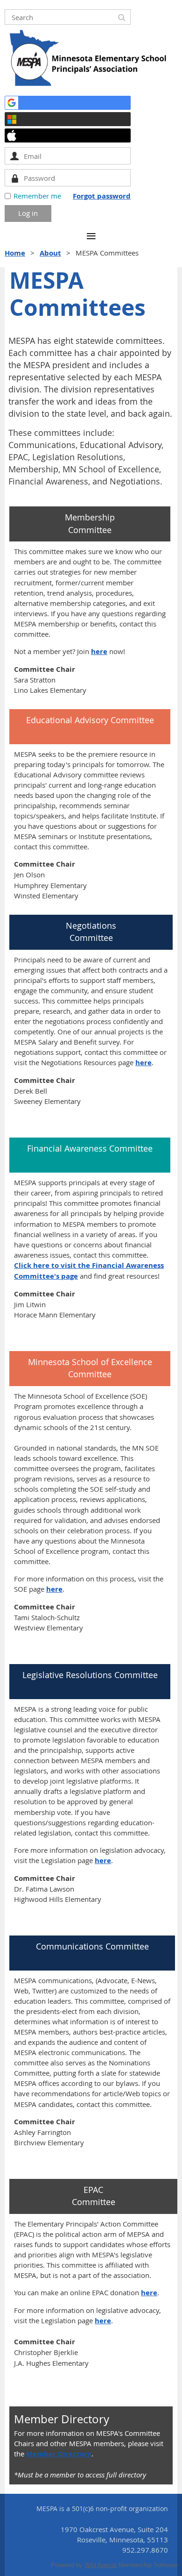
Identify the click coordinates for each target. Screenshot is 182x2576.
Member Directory (59, 2454)
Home (15, 253)
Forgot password (102, 196)
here (99, 651)
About (50, 253)
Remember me (37, 196)
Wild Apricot (101, 2565)
